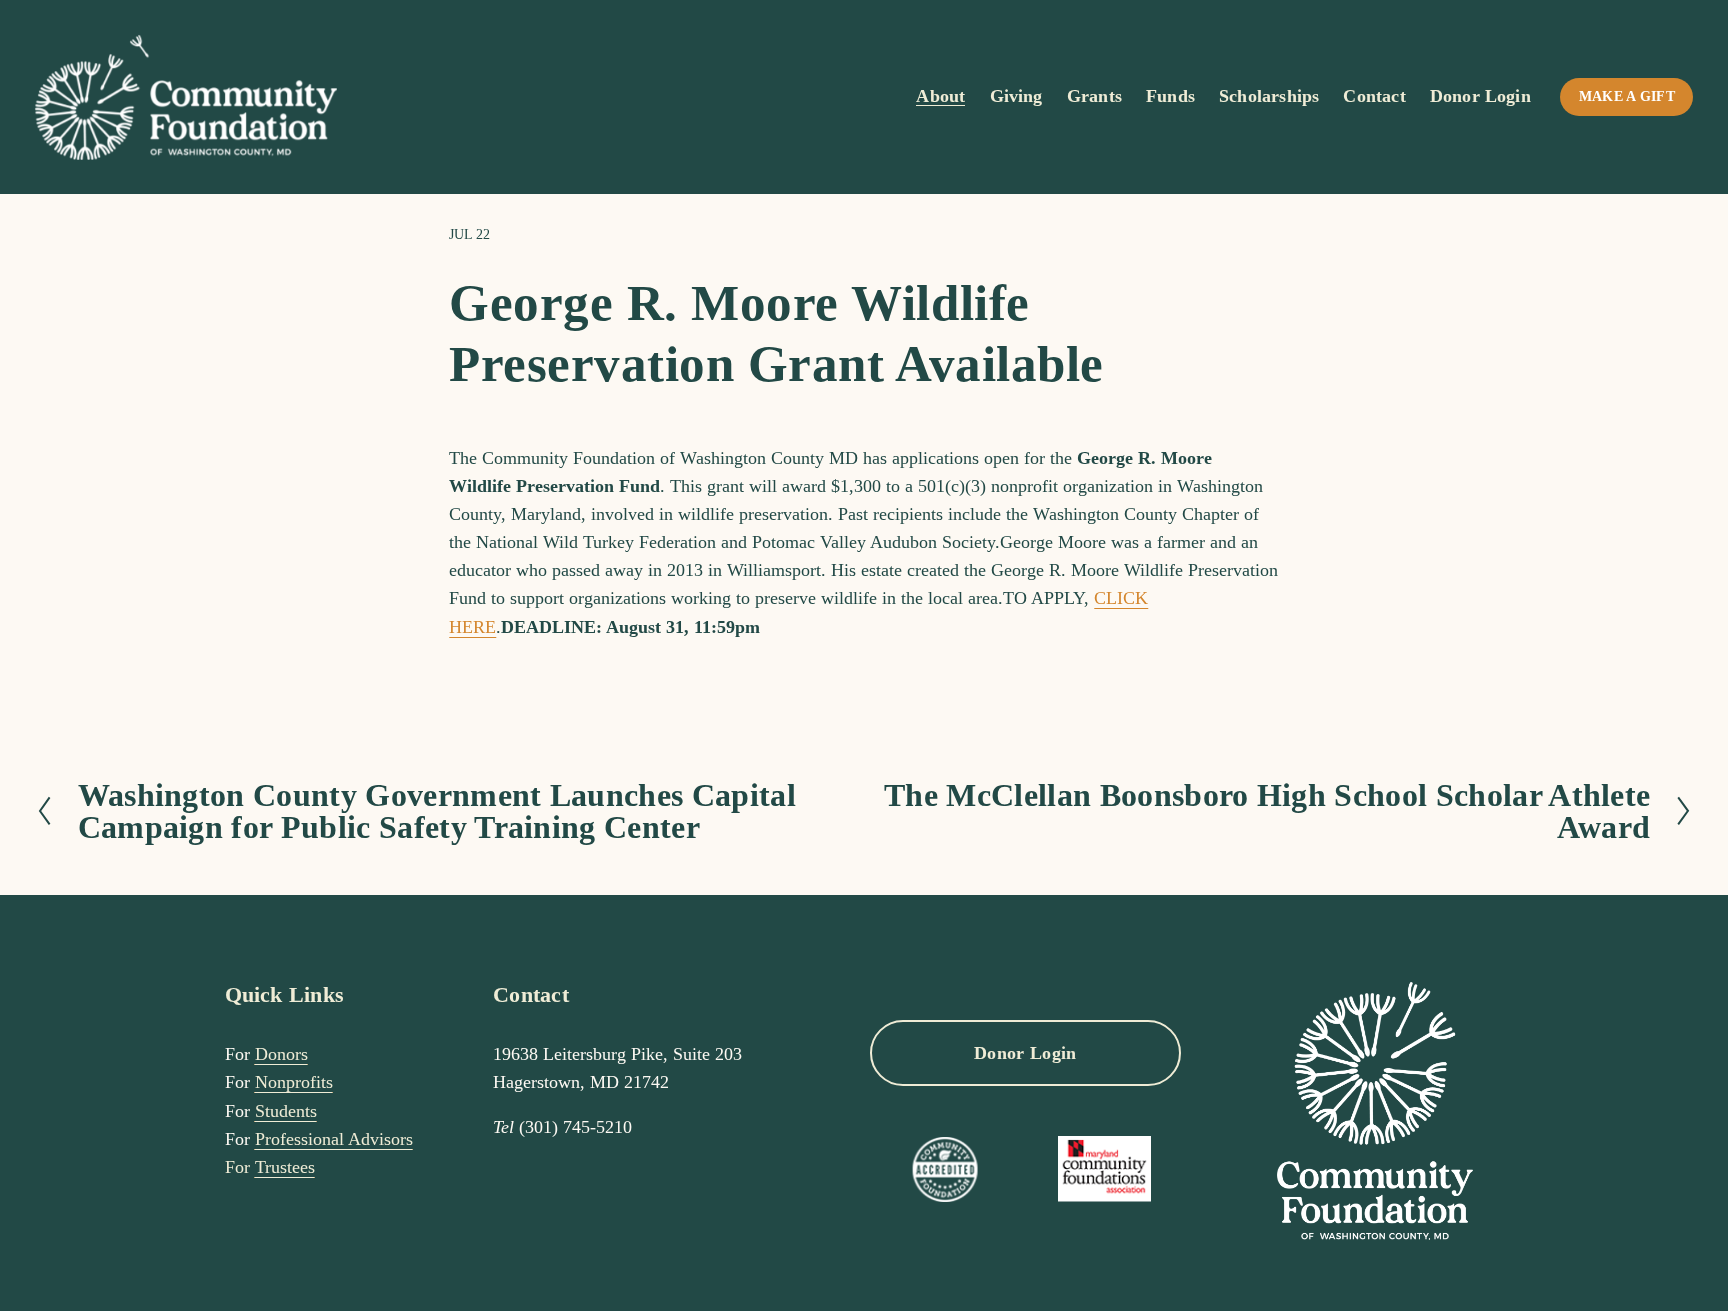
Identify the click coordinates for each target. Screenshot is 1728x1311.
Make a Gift (1627, 96)
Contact (1374, 96)
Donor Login (1480, 96)
